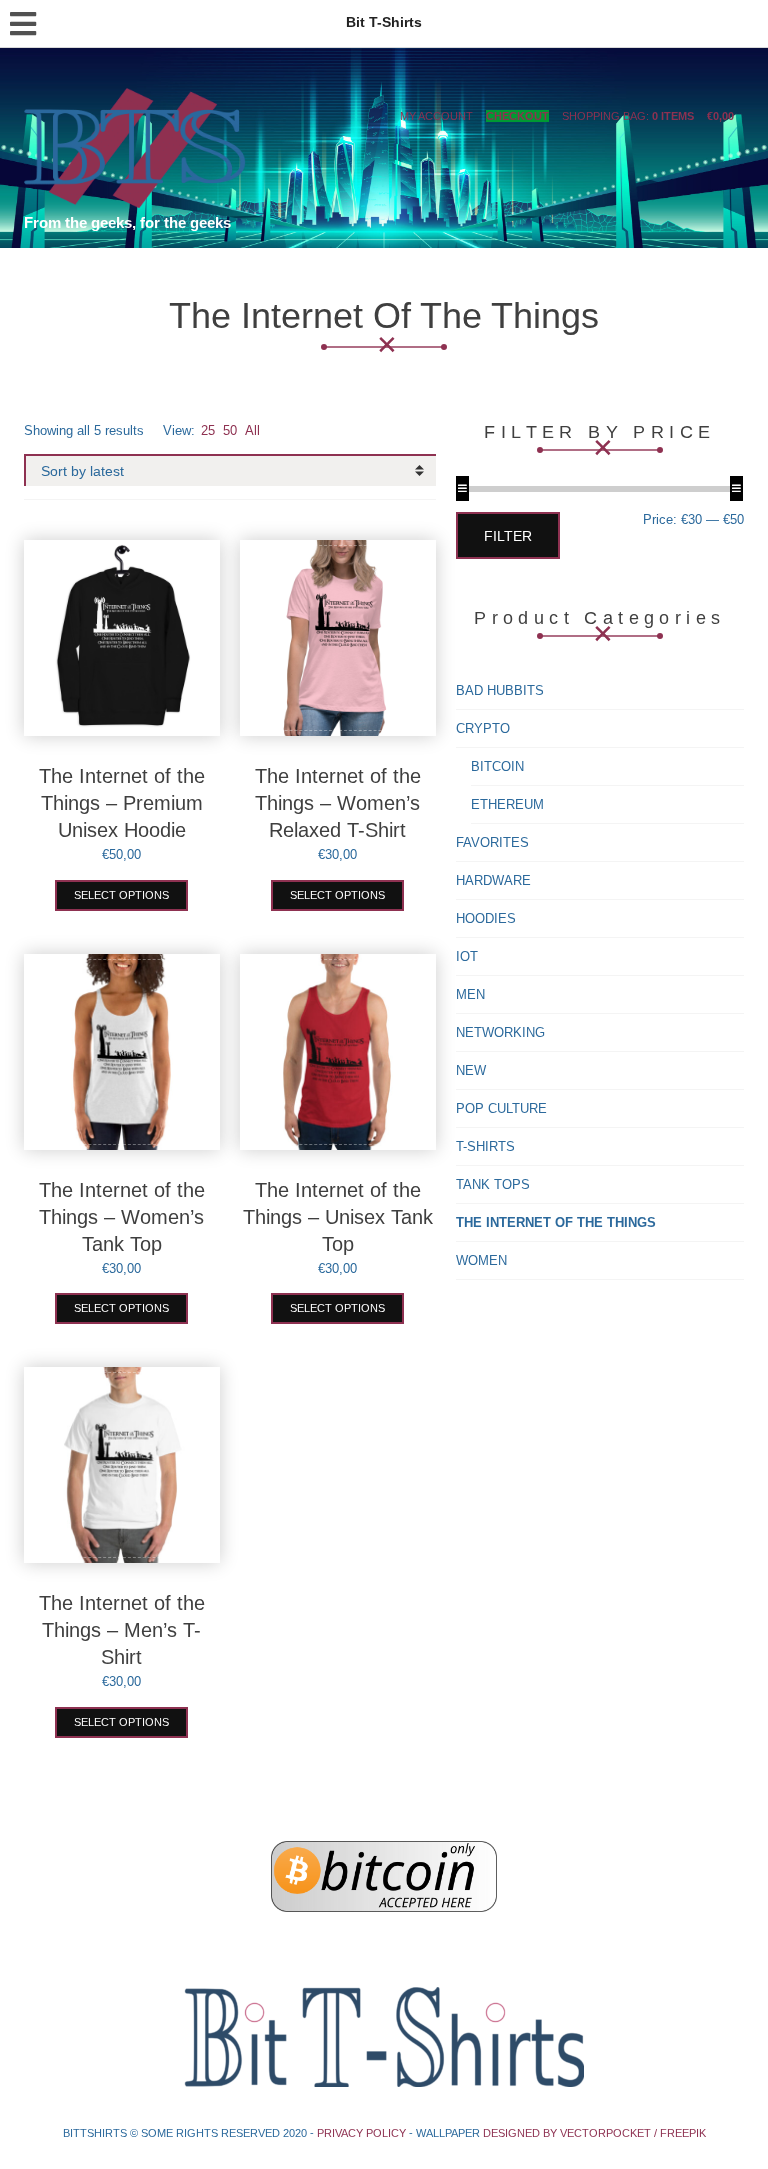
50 (230, 430)
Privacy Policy (361, 2133)
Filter (508, 536)
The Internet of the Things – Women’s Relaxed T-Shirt (338, 803)
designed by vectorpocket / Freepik (594, 2133)
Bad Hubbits (500, 690)
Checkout (517, 116)
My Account (436, 116)
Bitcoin (497, 766)
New (471, 1070)
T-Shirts (485, 1146)
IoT (467, 956)
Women (481, 1260)
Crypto (483, 728)
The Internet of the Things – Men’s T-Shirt (122, 1630)
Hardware (493, 880)
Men (470, 994)
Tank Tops (493, 1184)
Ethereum (507, 804)
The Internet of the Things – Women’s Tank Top (122, 1217)
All (252, 430)
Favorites (492, 842)
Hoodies (486, 918)
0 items (673, 116)
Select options (121, 895)
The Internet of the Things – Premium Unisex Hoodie (122, 803)
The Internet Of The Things (556, 1222)
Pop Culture (501, 1108)
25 (208, 430)
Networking (500, 1032)
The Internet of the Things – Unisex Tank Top (338, 1217)
